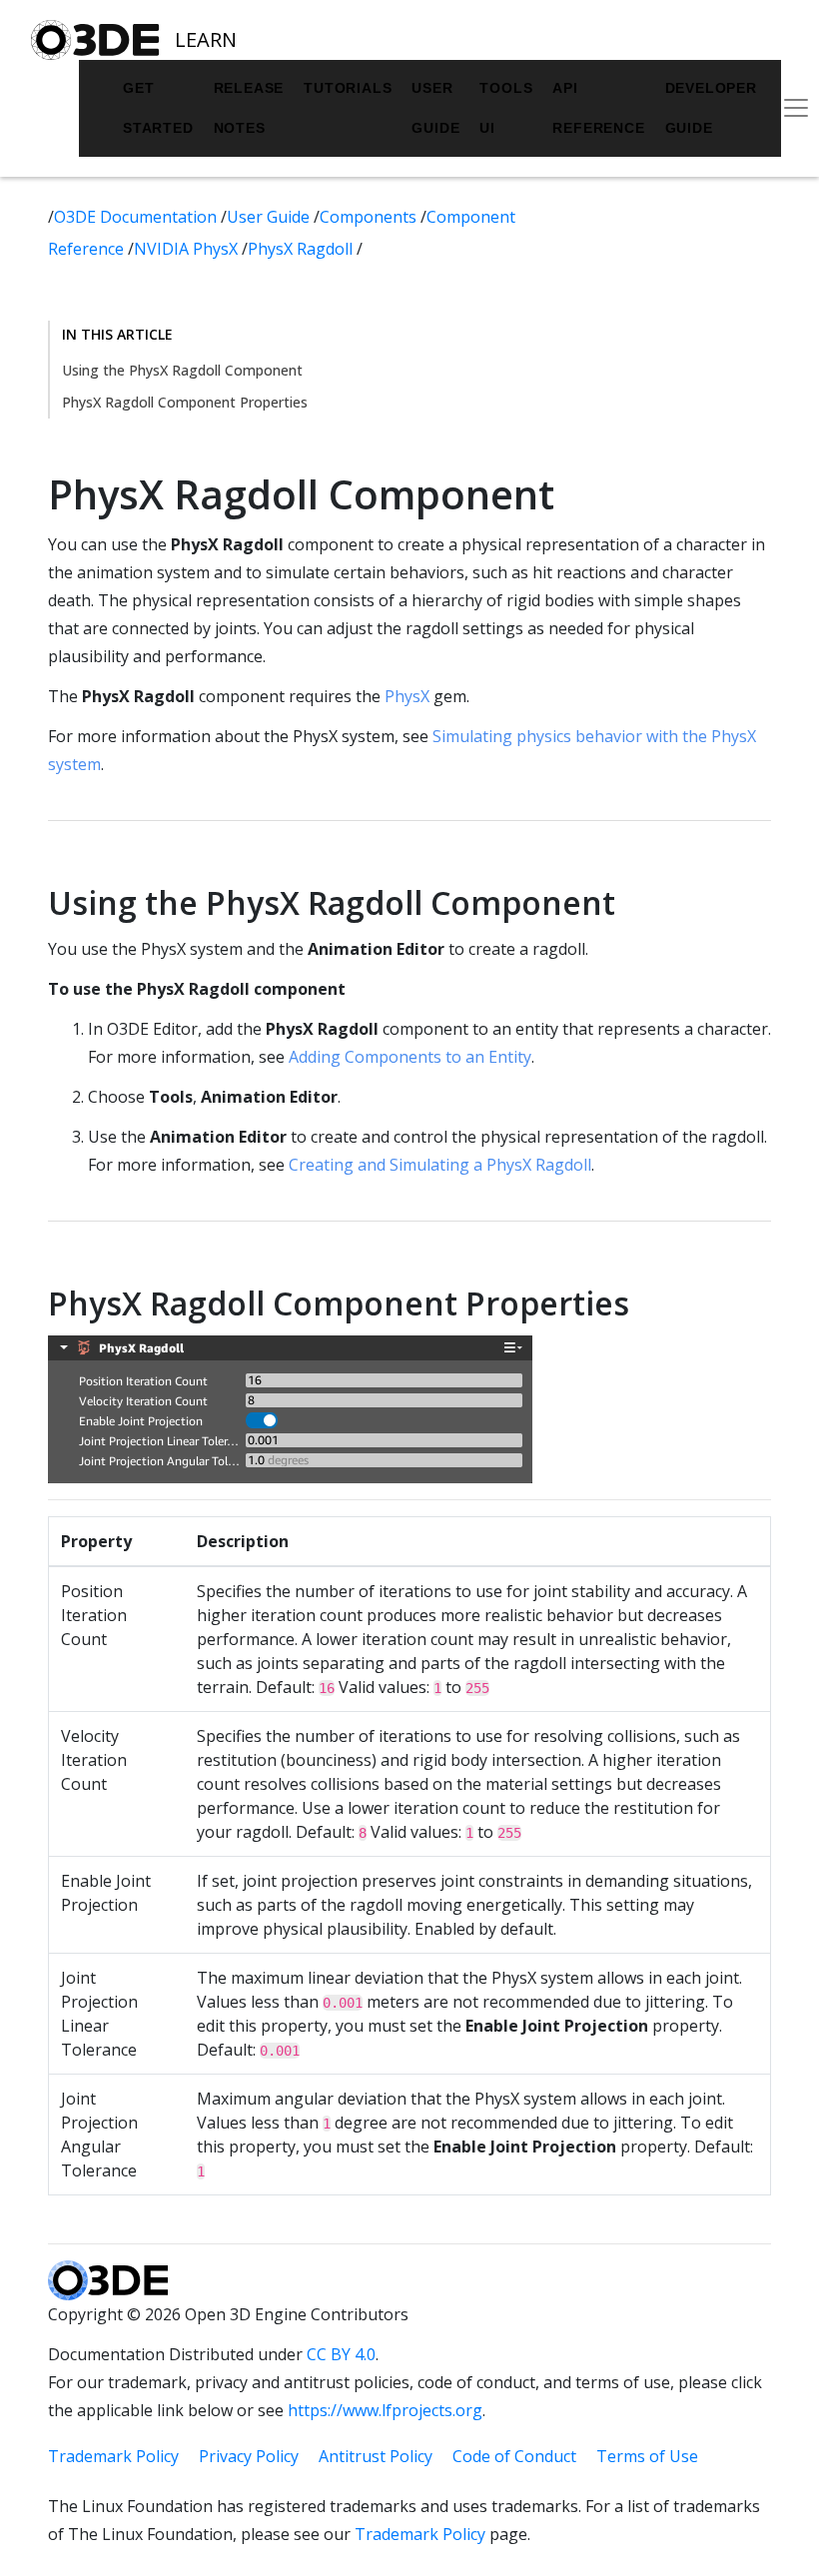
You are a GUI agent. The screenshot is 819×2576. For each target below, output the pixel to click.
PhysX (407, 696)
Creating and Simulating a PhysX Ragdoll (440, 1165)
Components (370, 217)
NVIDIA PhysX (188, 249)
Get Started (158, 108)
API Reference (598, 108)
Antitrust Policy (376, 2456)
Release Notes (249, 108)
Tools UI (506, 108)
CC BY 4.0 (341, 2354)
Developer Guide (711, 108)
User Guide (435, 108)
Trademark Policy (113, 2456)
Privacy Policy (249, 2456)
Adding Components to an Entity (410, 1057)
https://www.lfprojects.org (385, 2410)
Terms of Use (647, 2456)
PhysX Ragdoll (302, 249)
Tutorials (348, 88)
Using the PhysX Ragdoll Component (182, 370)
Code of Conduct (514, 2456)
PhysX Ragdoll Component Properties (185, 402)
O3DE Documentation (137, 217)
